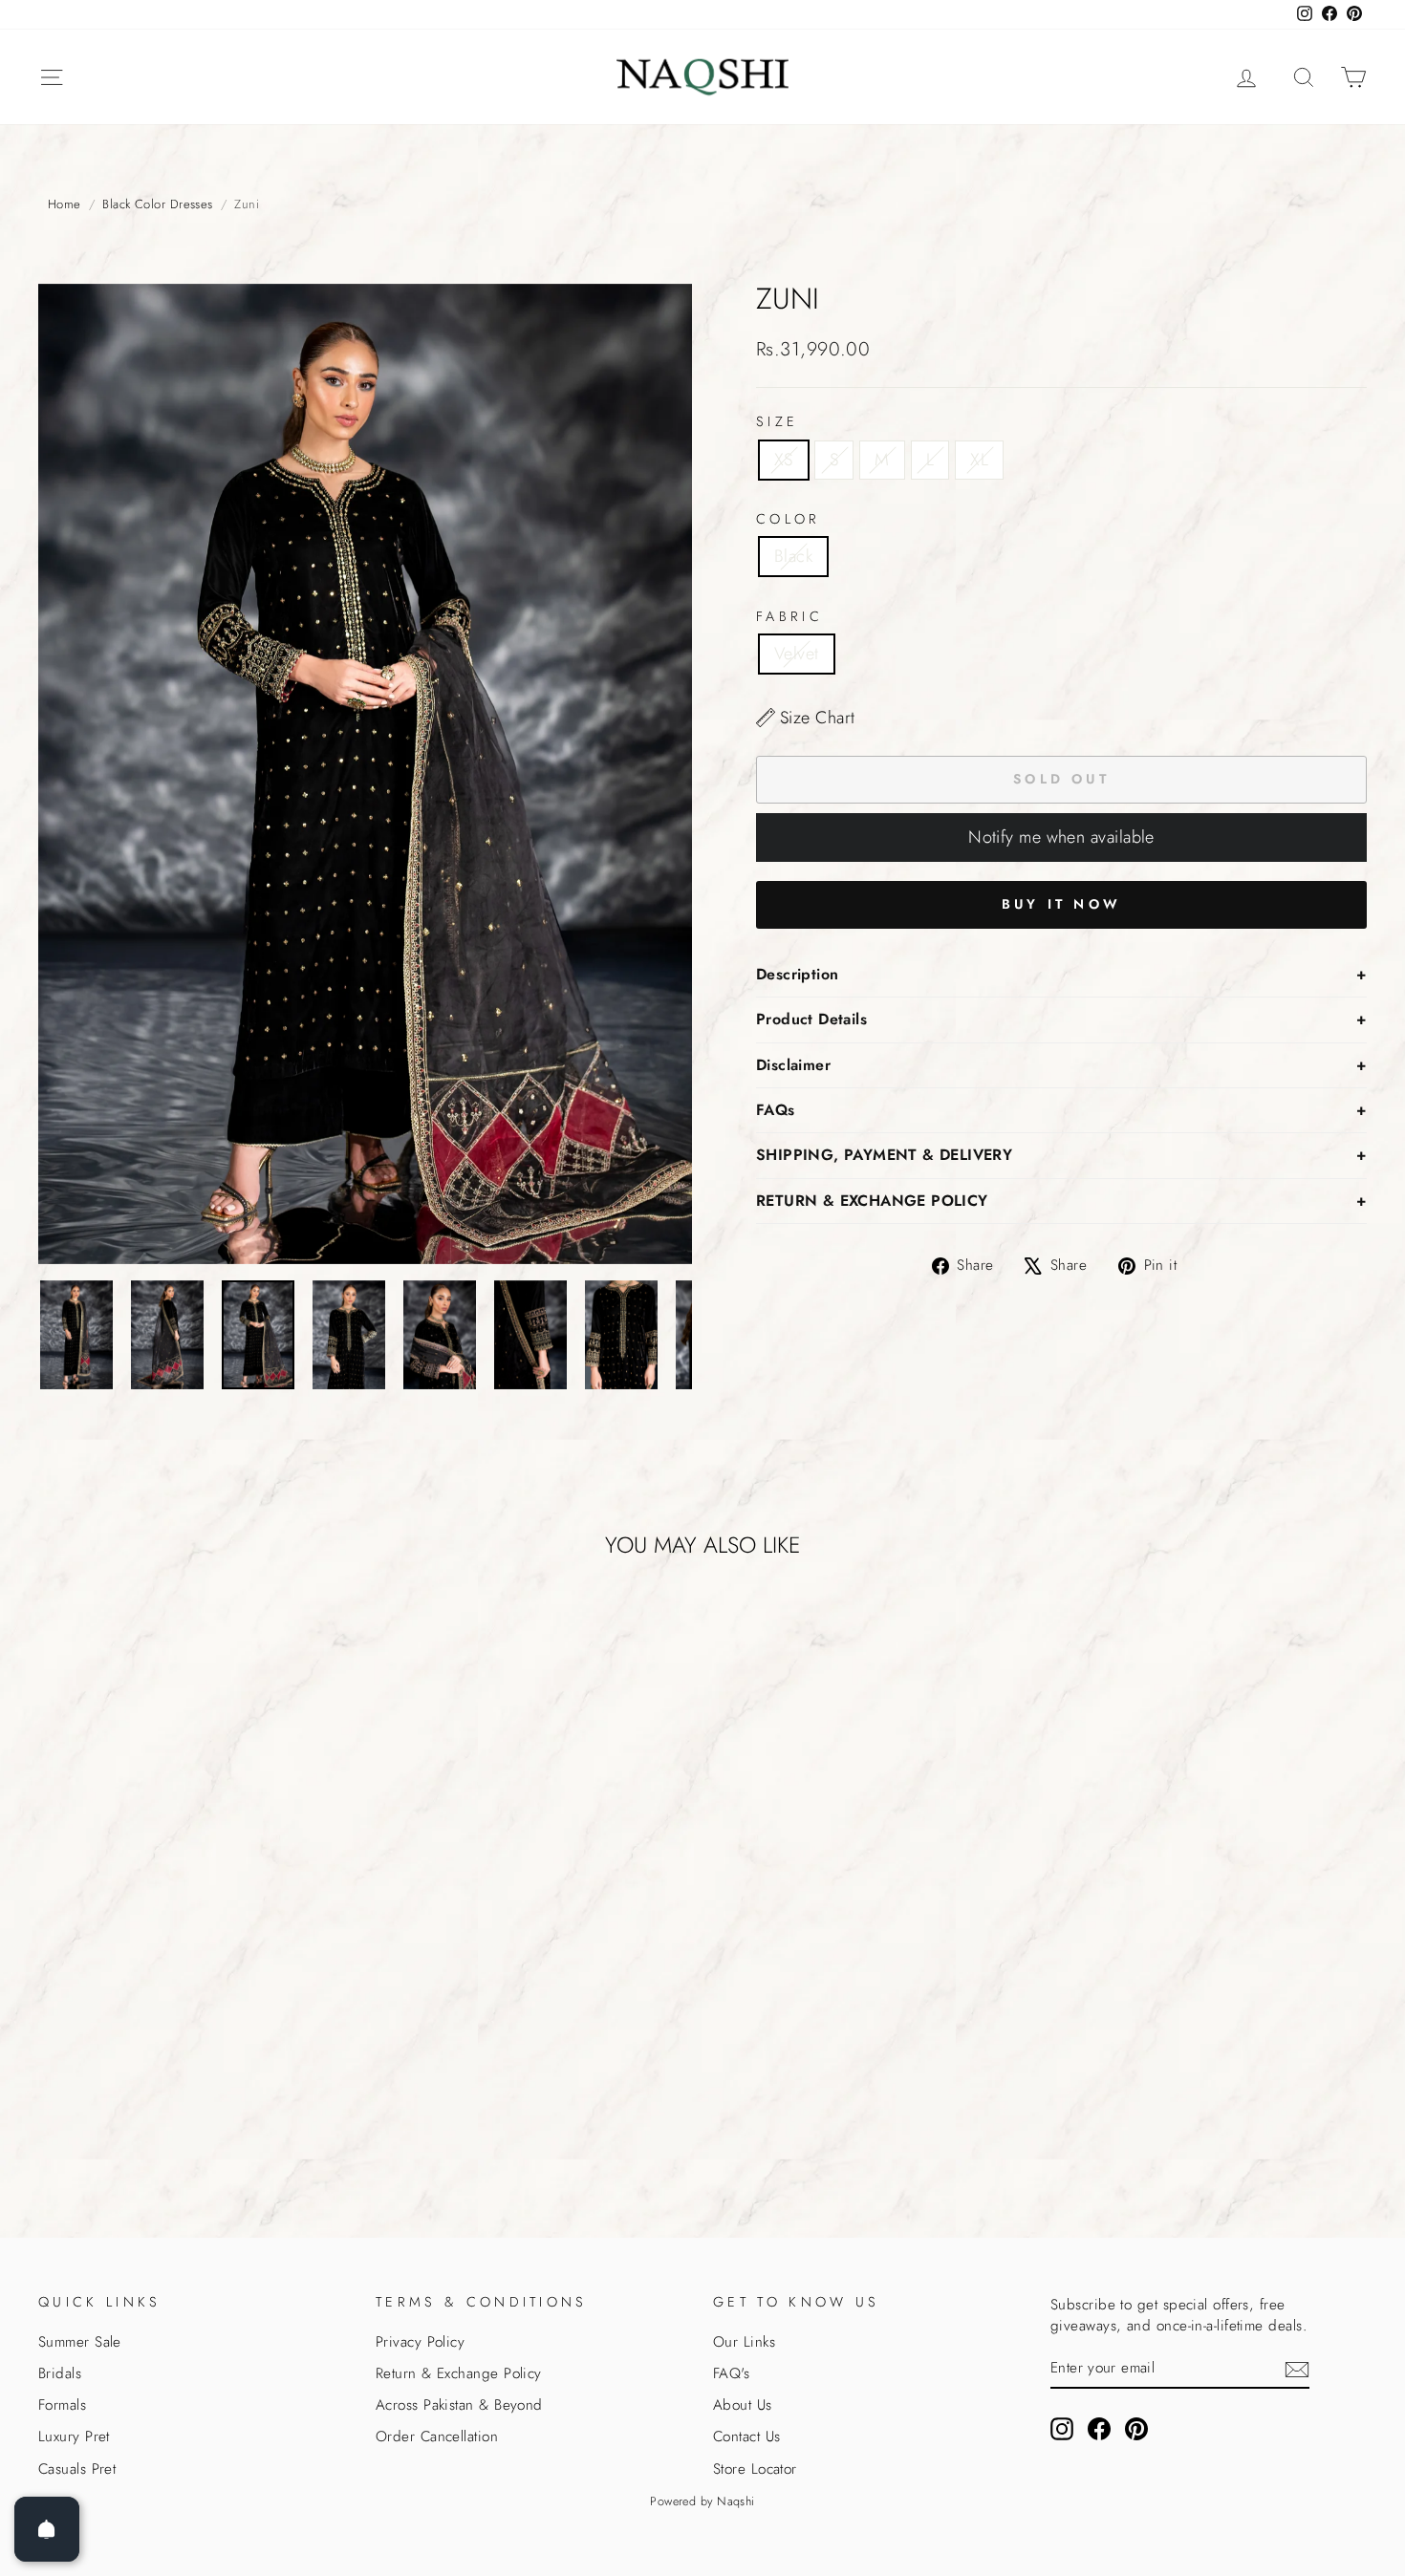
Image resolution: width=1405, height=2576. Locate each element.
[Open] (47, 2529)
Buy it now (1061, 904)
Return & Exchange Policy (459, 2373)
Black (793, 556)
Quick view (196, 2057)
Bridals (60, 2373)
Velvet (797, 654)
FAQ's (731, 2373)
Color (789, 519)
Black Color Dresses (158, 204)
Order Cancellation (437, 2436)
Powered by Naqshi (702, 2501)
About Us (743, 2405)
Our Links (744, 2342)
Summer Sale (80, 2342)
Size (777, 421)
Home (65, 204)
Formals (62, 2405)
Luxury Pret (74, 2436)
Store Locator (755, 2469)
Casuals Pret (77, 2469)
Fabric (789, 616)
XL (979, 460)
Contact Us (747, 2436)
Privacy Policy (420, 2342)
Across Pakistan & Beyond (459, 2405)
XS (784, 460)
